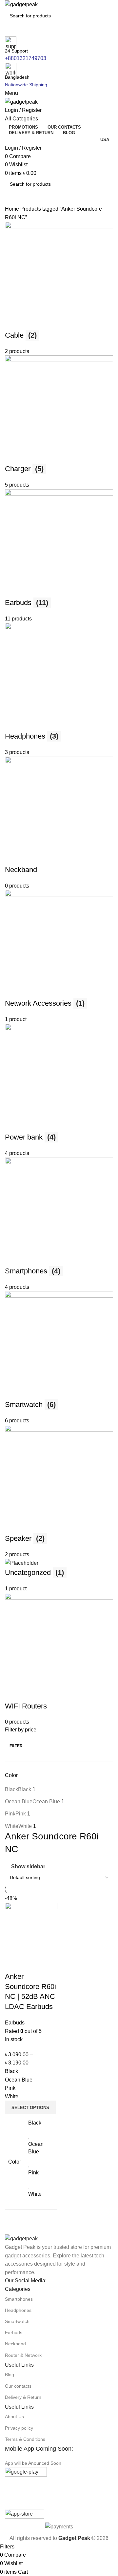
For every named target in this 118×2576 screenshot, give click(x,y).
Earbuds (14, 2333)
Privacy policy (19, 2428)
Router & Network (23, 2355)
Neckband (15, 2344)
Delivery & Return (23, 2397)
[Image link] (21, 2238)
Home (13, 209)
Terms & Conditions (25, 2439)
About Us (14, 2417)
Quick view (31, 1963)
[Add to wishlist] (49, 1963)
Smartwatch (17, 2321)
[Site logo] (21, 4)
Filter (16, 1746)
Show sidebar (28, 1867)
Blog (10, 2375)
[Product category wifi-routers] (59, 974)
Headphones (18, 2310)
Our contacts (18, 2386)
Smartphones (19, 2299)
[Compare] (13, 1963)
